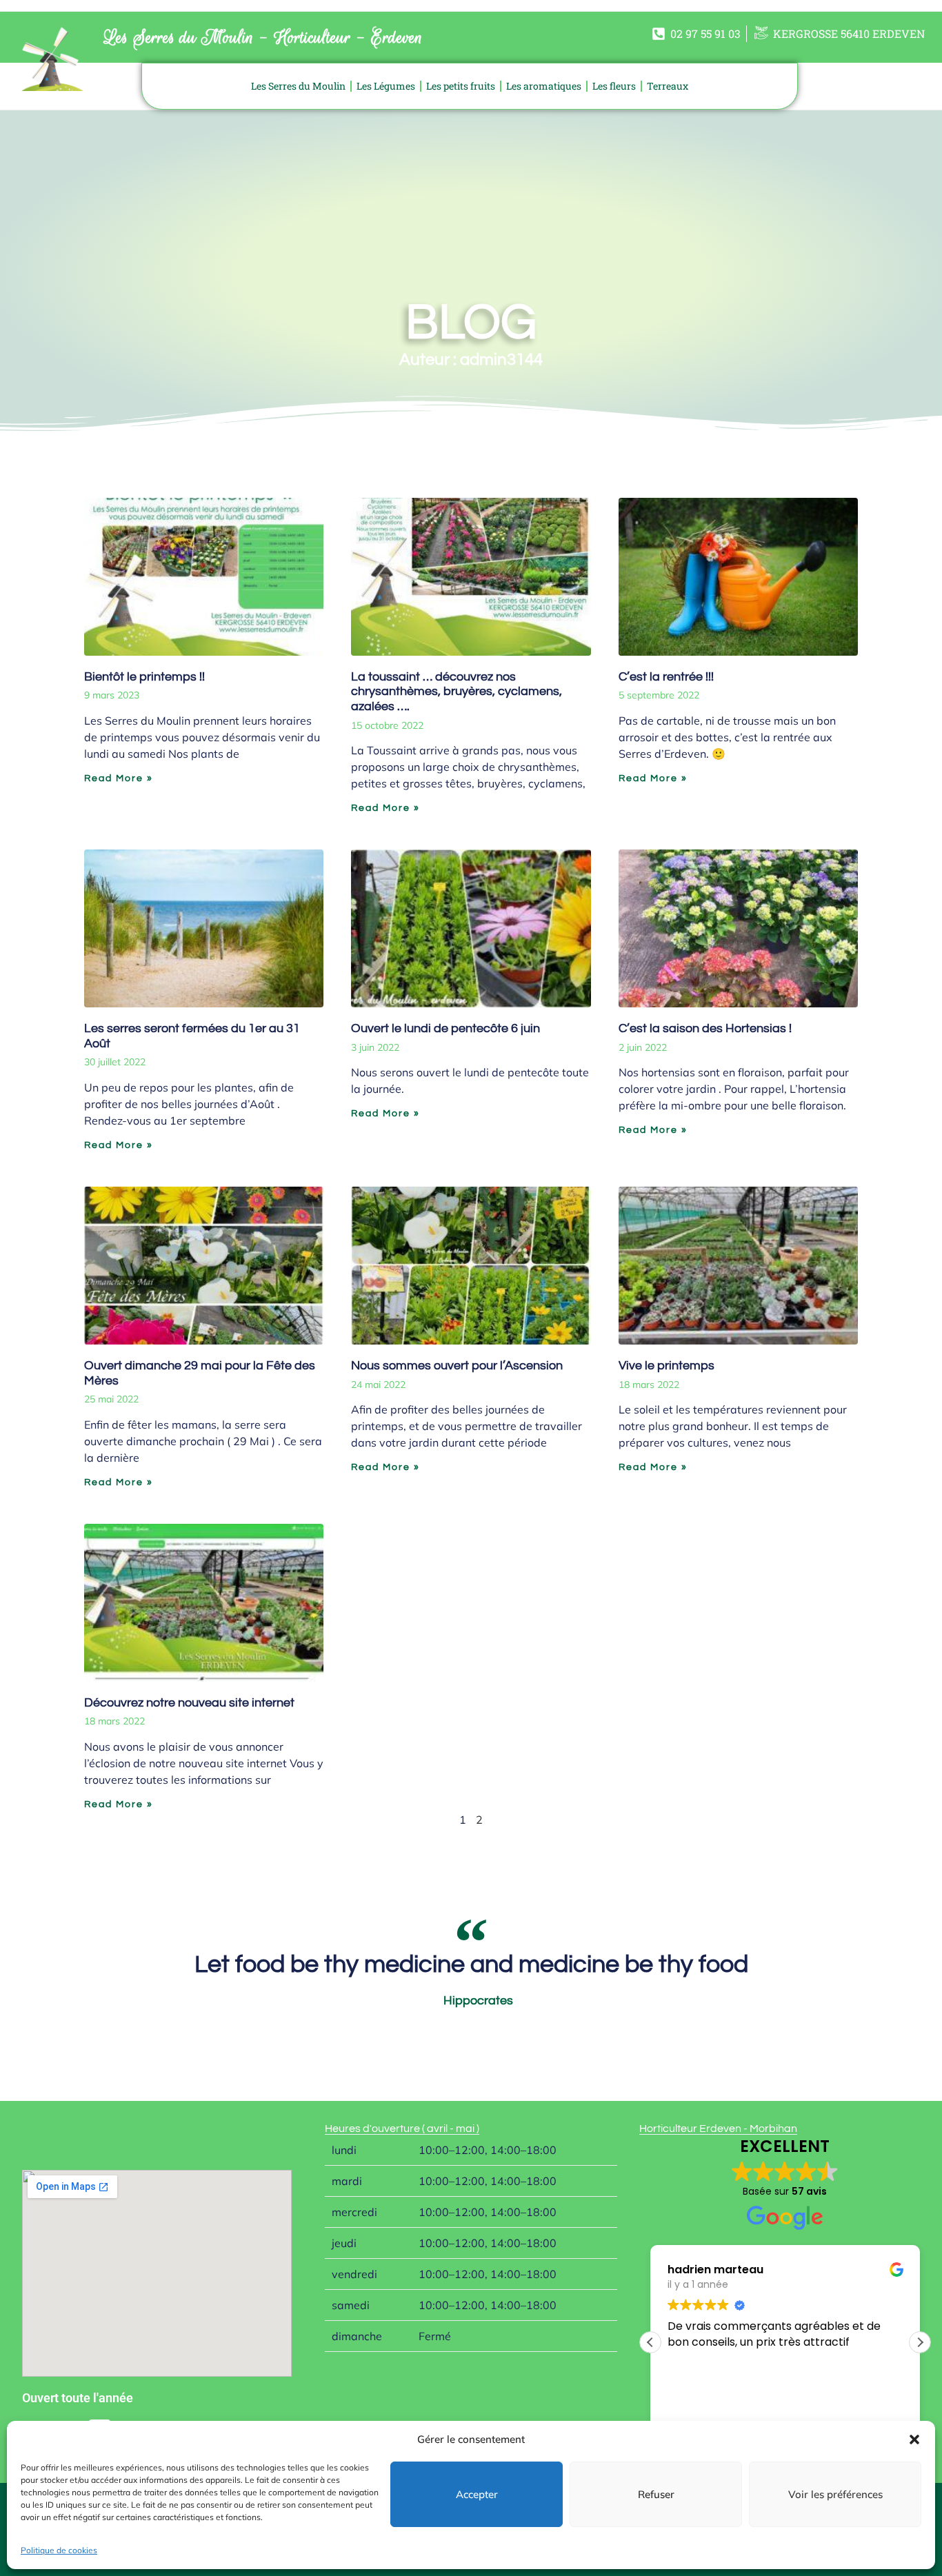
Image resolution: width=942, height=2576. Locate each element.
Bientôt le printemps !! (144, 677)
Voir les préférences (835, 2494)
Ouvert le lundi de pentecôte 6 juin (445, 1028)
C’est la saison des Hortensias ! (705, 1028)
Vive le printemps (667, 1366)
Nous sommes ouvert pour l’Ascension (457, 1366)
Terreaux (668, 86)
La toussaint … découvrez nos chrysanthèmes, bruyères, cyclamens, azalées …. (457, 692)
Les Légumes (386, 86)
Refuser (656, 2494)
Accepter (477, 2494)
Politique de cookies (59, 2550)
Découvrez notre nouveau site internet (189, 1703)
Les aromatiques (544, 86)
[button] (914, 2439)
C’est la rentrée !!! (666, 677)
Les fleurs (614, 86)
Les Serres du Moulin (298, 86)
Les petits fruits (461, 86)
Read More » (119, 778)
